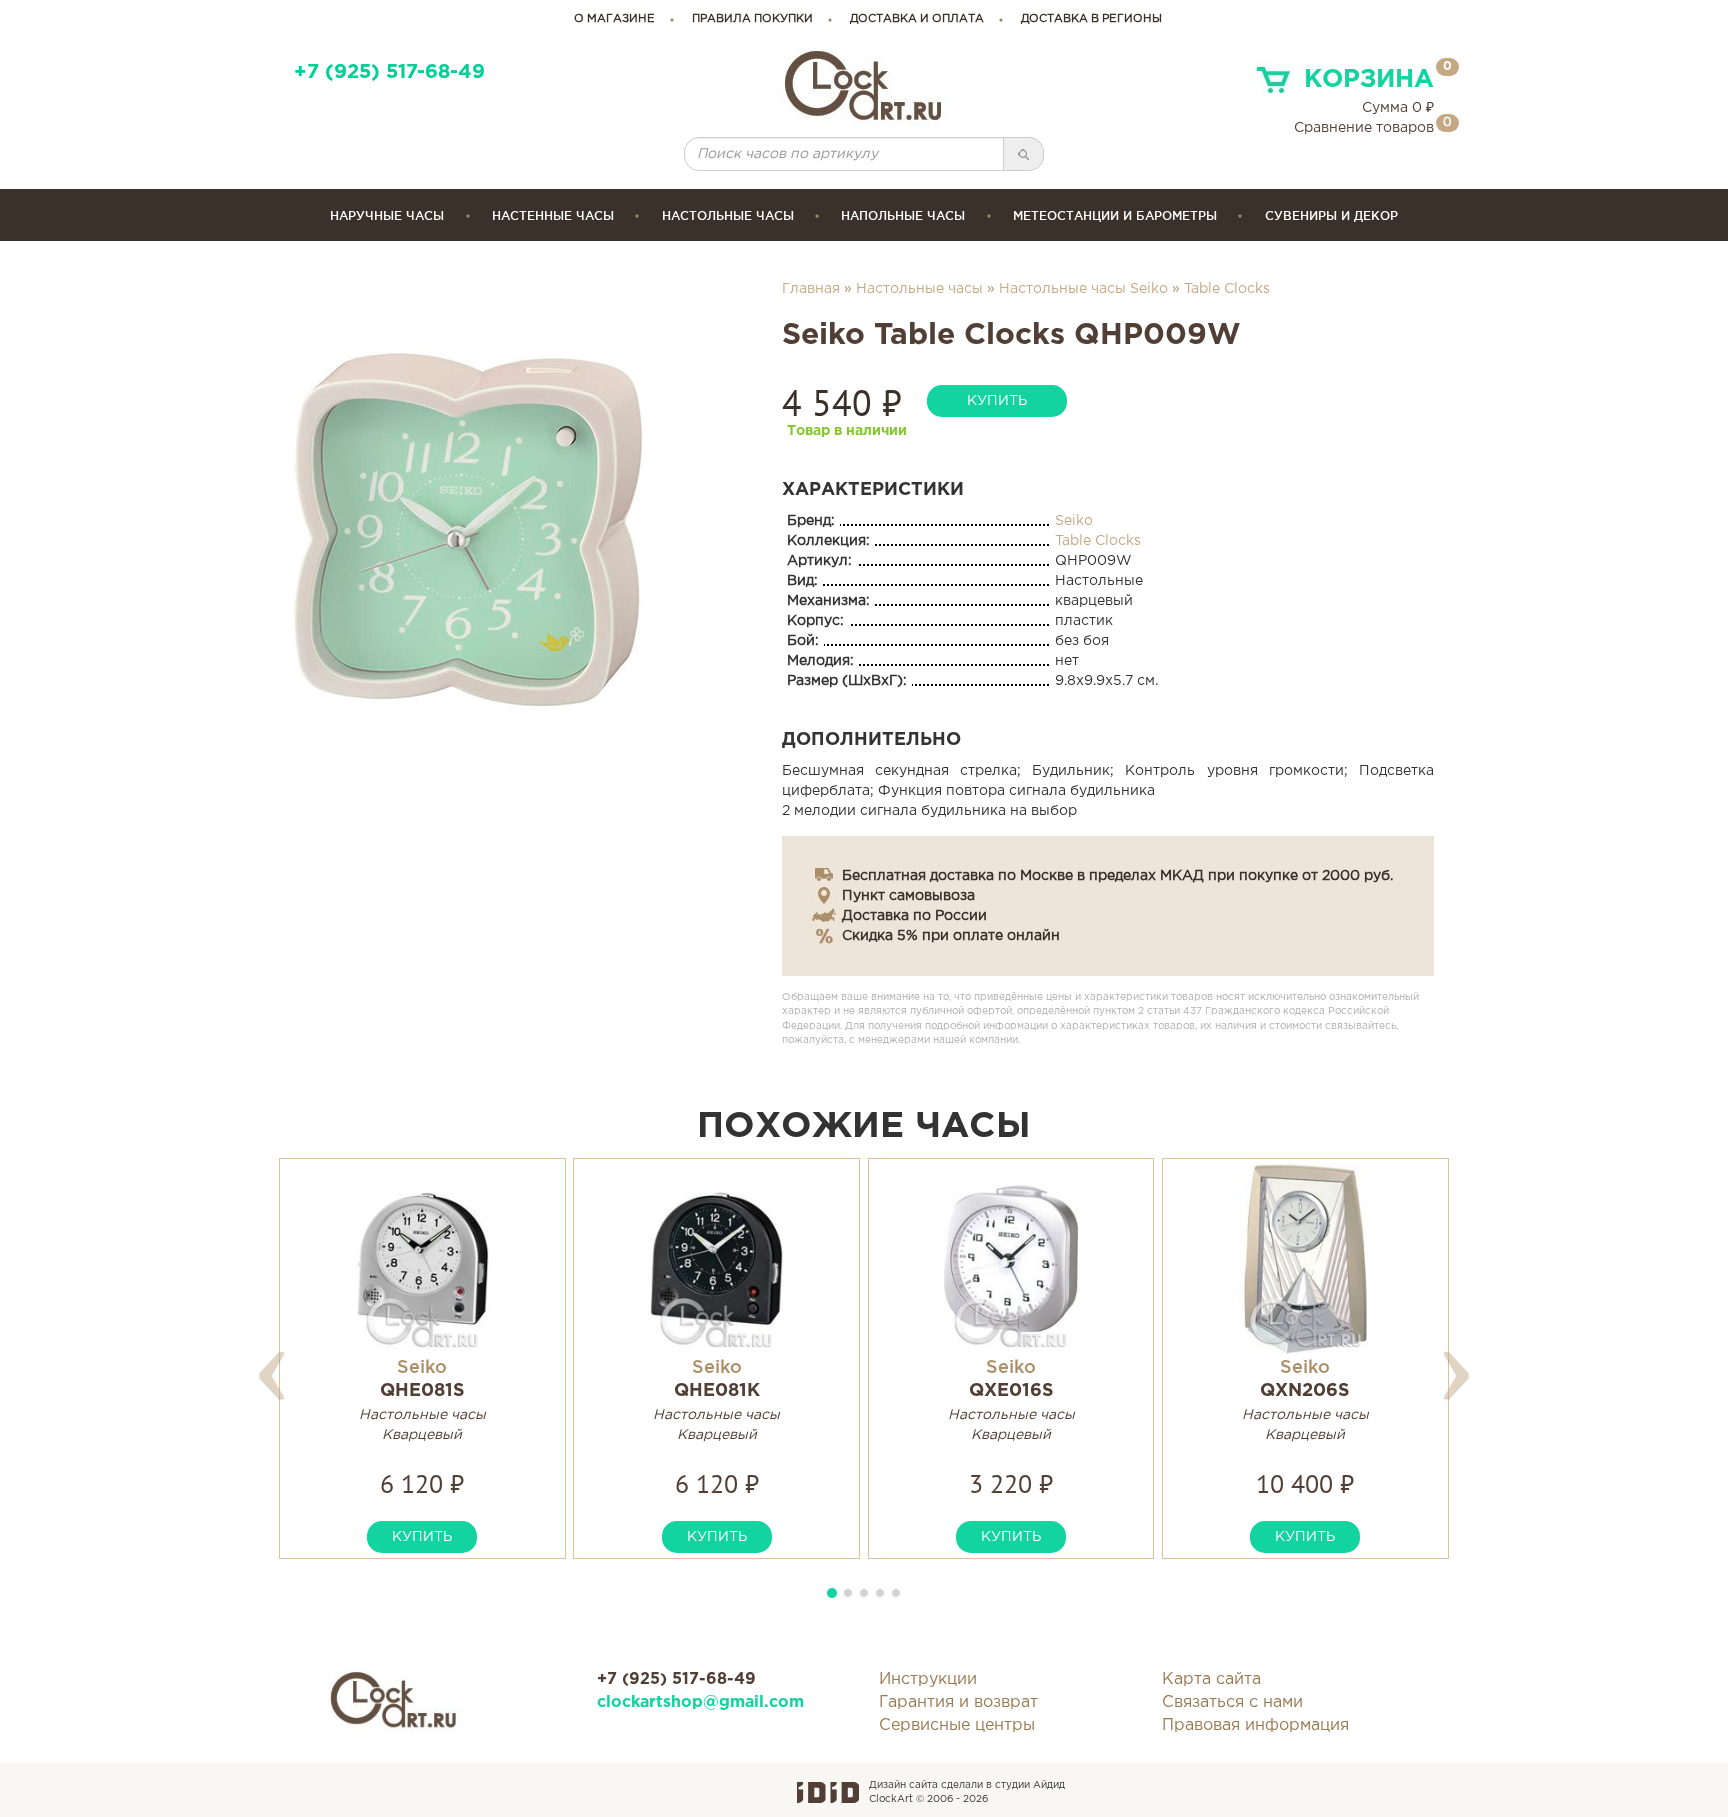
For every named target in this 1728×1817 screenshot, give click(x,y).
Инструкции (928, 1679)
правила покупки (752, 19)
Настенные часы (553, 215)
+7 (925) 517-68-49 (389, 72)
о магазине (614, 19)
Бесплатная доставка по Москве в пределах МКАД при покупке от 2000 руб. (1117, 876)
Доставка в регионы (1091, 19)
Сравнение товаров (1364, 128)
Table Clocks (1227, 289)
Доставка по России (914, 916)
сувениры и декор (1331, 215)
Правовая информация (1255, 1725)
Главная (811, 289)
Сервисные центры (957, 1725)
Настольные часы (728, 215)
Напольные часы (903, 215)
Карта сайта (1211, 1679)
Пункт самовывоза (908, 896)
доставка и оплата (917, 19)
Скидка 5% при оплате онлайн (951, 936)
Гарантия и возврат (958, 1702)
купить (997, 401)
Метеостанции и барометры (1115, 215)
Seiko (1074, 521)
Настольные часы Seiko (1083, 289)
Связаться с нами (1232, 1702)
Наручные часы (387, 215)
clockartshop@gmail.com (700, 1702)
